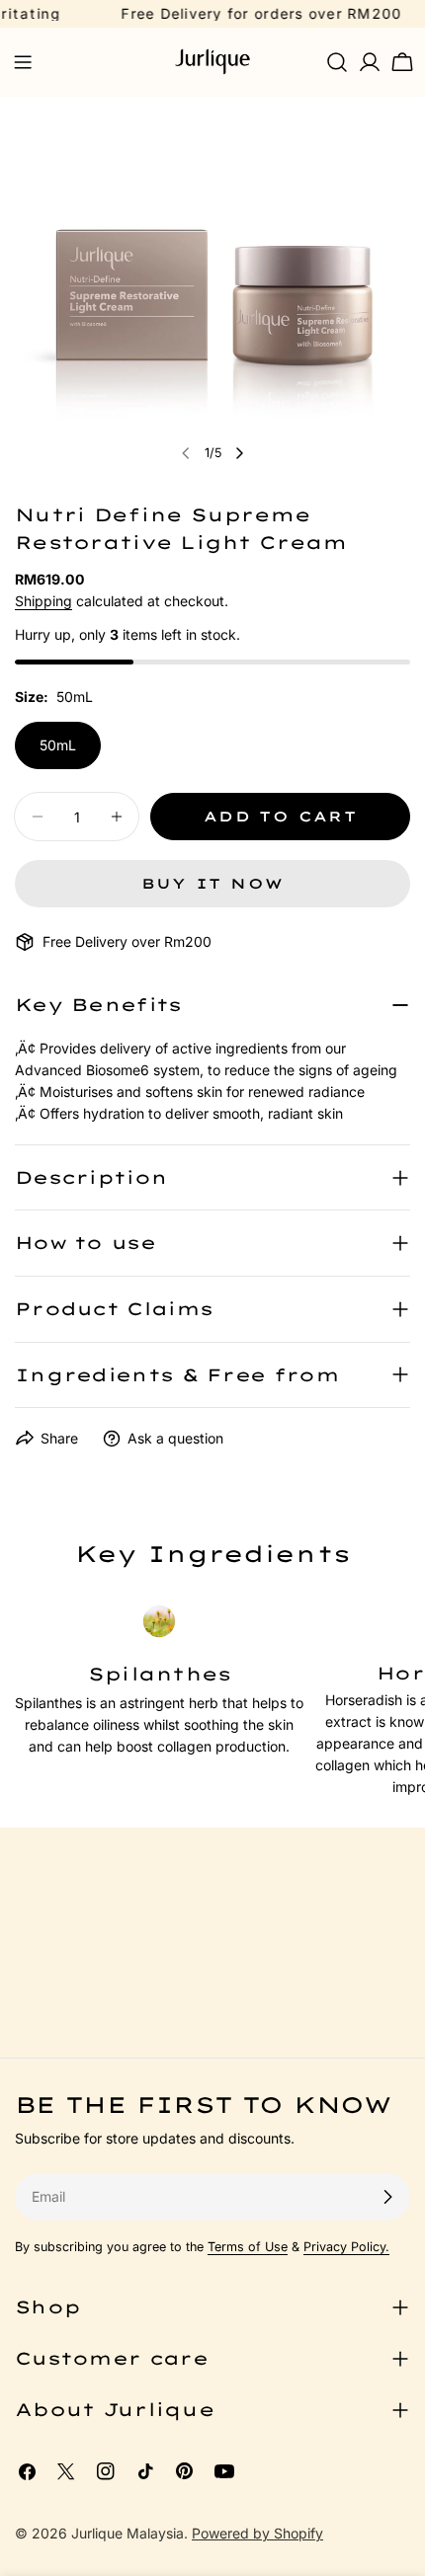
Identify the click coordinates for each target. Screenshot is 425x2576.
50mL (58, 745)
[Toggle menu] (23, 62)
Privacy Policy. (346, 2247)
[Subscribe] (387, 2197)
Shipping (43, 601)
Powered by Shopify (257, 2533)
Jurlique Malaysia (127, 2533)
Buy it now (213, 884)
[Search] (337, 62)
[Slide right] (239, 453)
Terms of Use (248, 2247)
